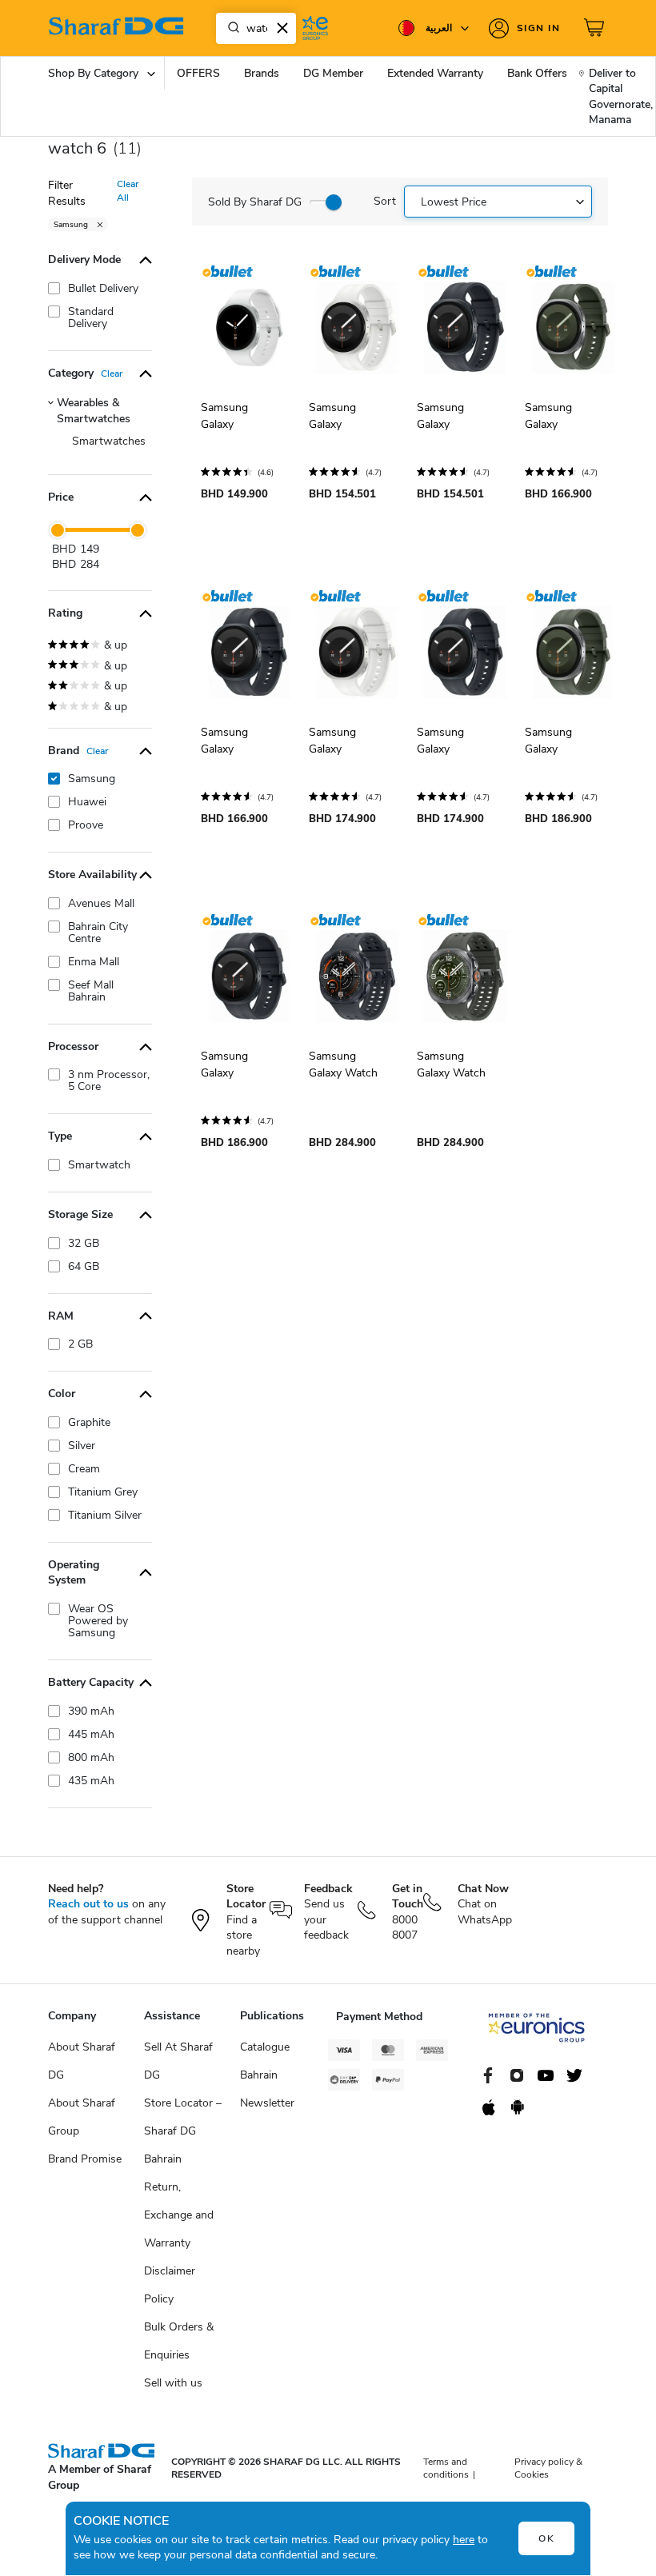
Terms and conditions (446, 2468)
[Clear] (282, 28)
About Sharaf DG (82, 2061)
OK (547, 2538)
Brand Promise (85, 2159)
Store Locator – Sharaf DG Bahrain (183, 2131)
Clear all (128, 191)
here (464, 2540)
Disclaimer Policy (170, 2285)
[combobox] (256, 28)
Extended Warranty (435, 73)
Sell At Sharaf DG (178, 2061)
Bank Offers (537, 73)
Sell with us (173, 2383)
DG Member (333, 73)
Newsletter (267, 2103)
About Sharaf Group (82, 2117)
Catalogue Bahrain (265, 2061)
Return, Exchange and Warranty (179, 2215)
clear (112, 373)
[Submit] (230, 28)
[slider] (58, 530)
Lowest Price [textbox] (454, 202)
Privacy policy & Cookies (548, 2468)
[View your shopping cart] (596, 28)
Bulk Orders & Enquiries (179, 2341)
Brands (262, 73)
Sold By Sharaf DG (255, 202)
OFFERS (198, 73)
